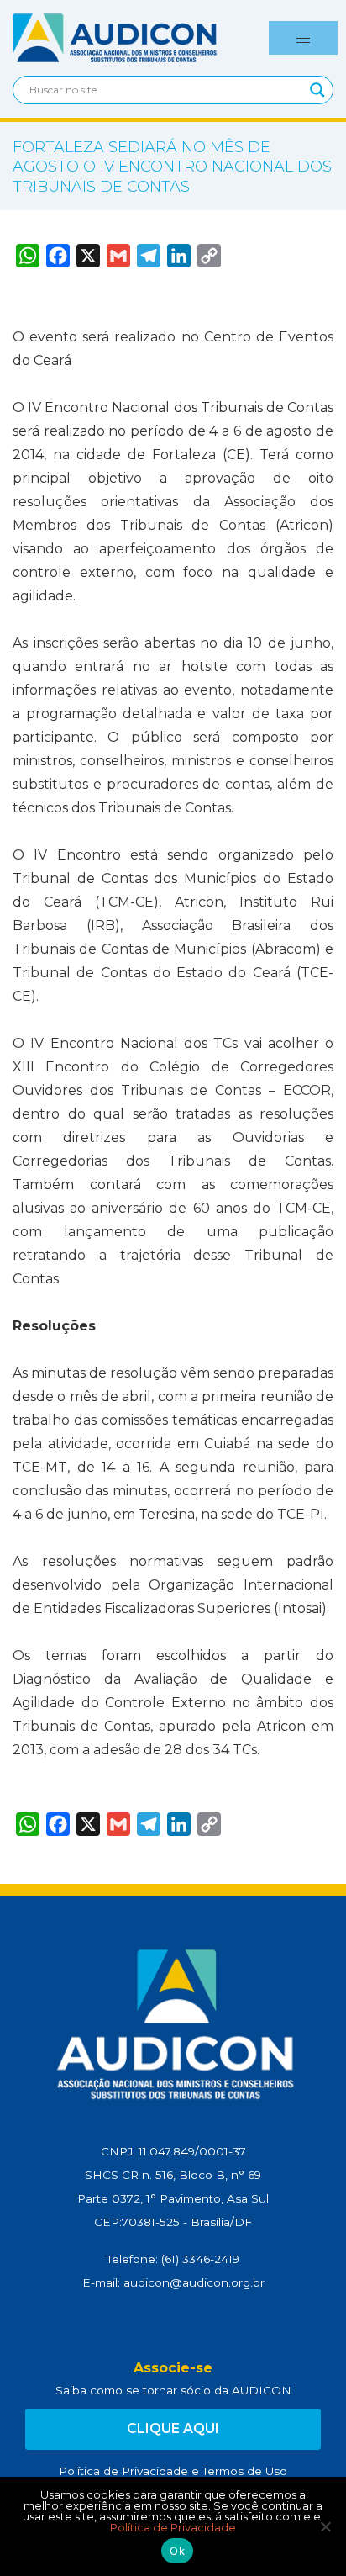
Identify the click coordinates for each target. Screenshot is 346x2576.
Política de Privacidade (123, 2471)
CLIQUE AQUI (173, 2428)
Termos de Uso (245, 2471)
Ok (177, 2551)
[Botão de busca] (317, 90)
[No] (325, 2526)
